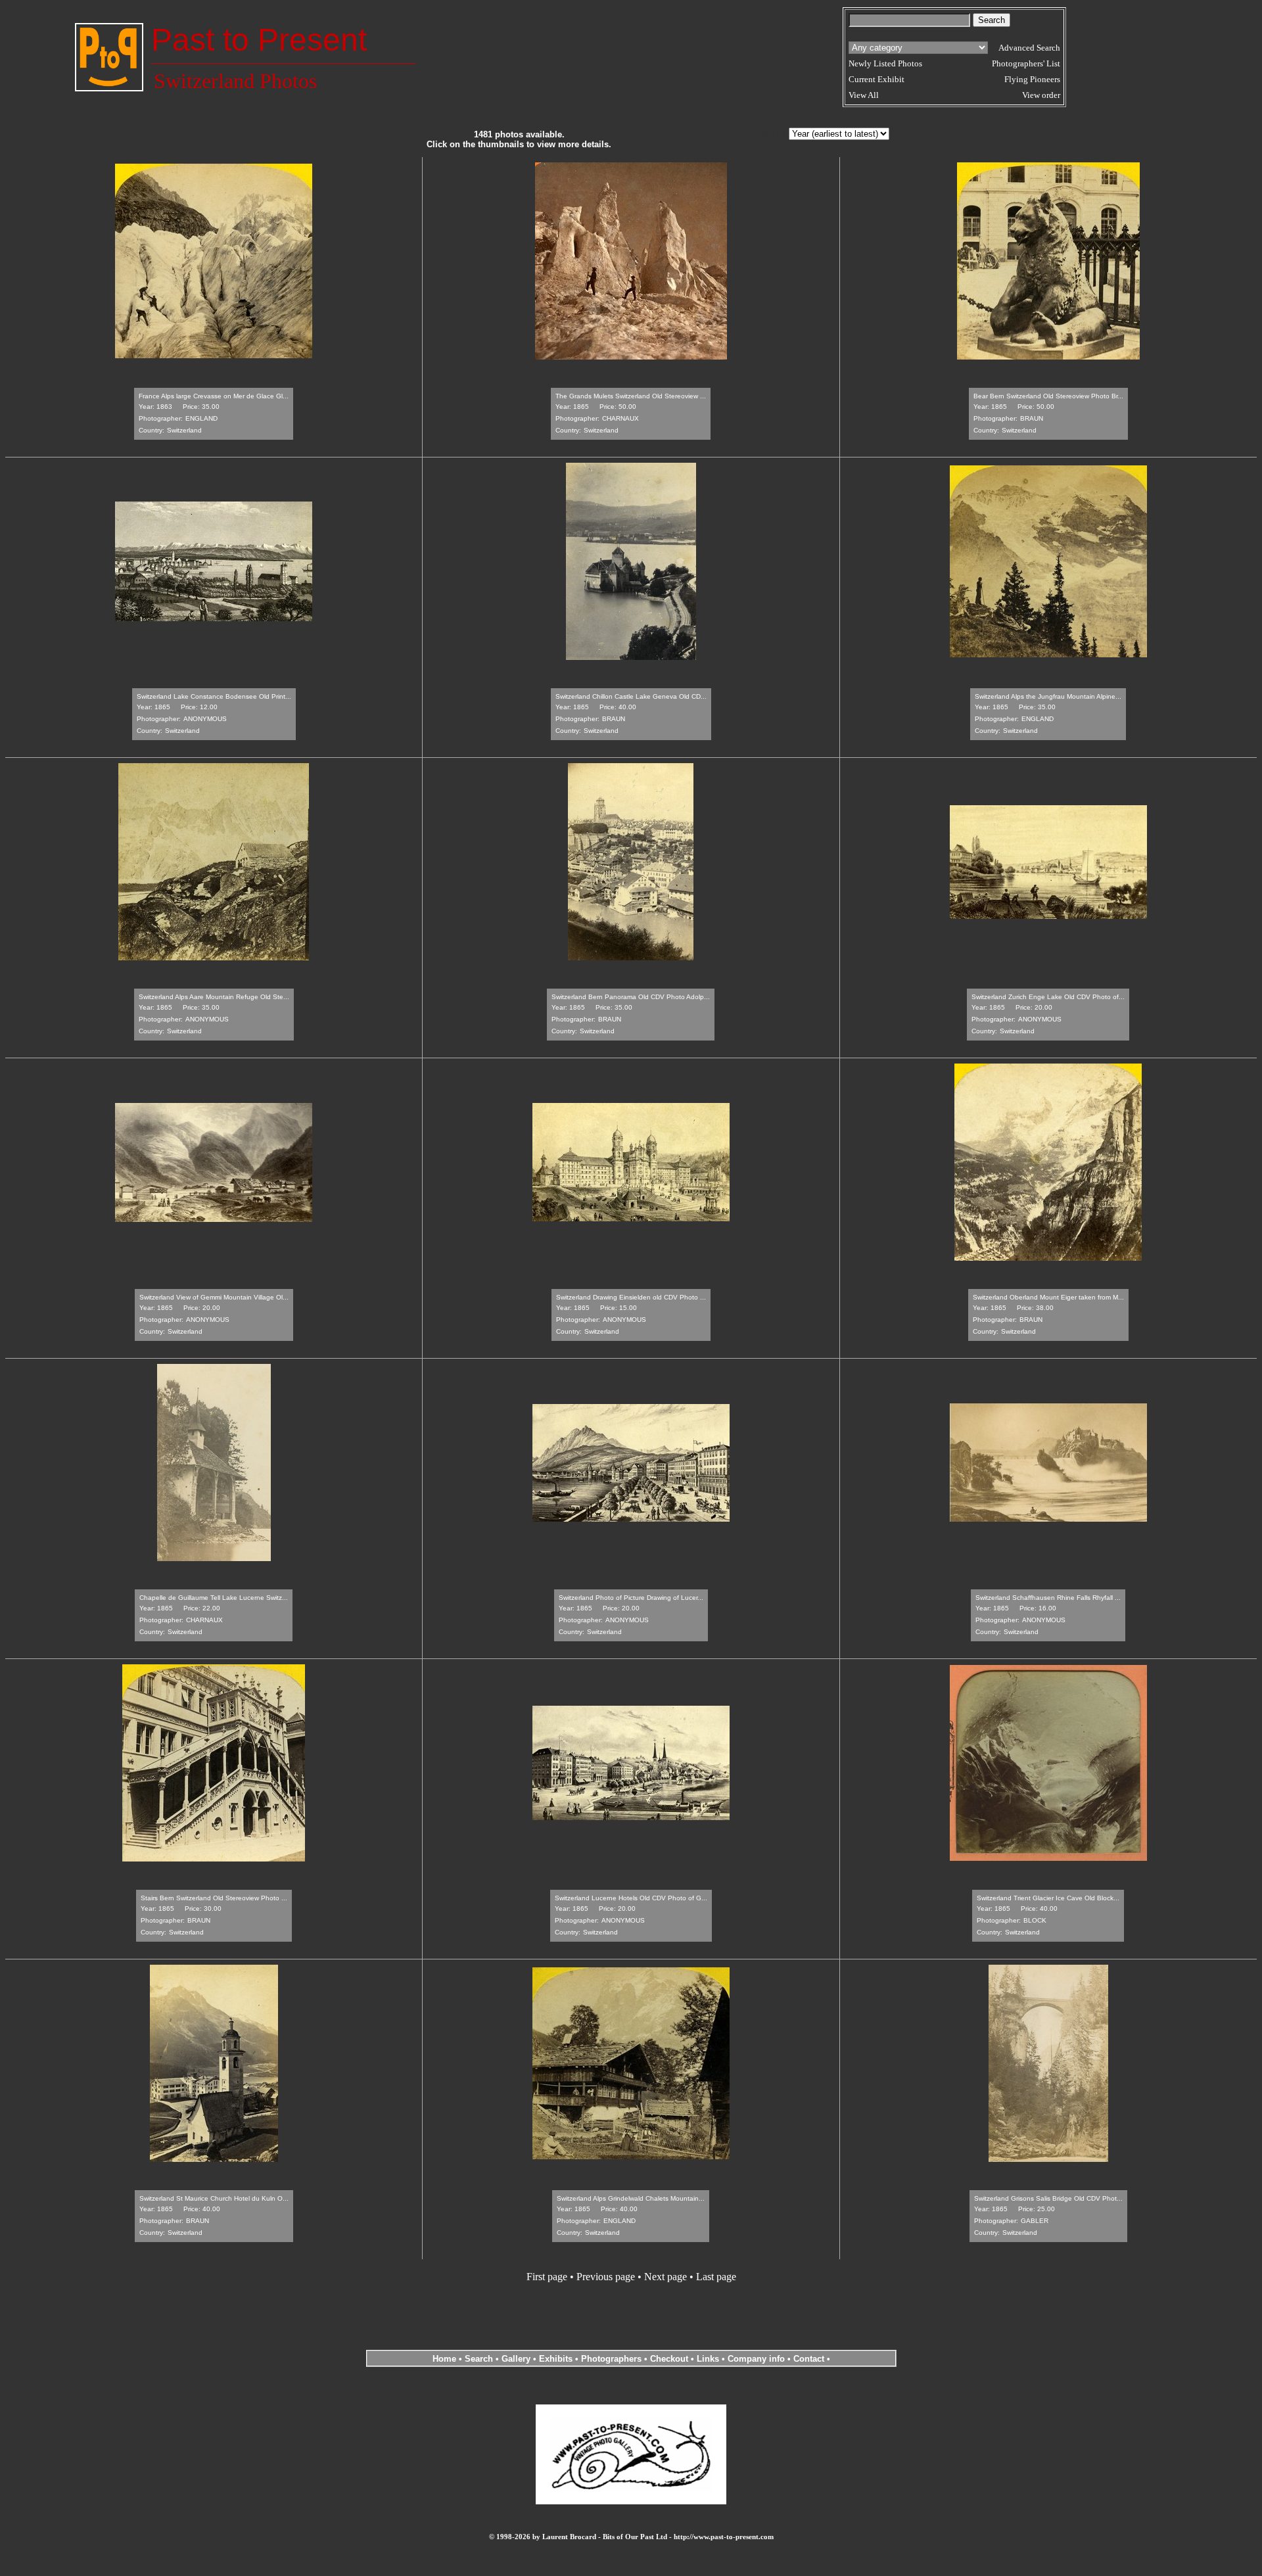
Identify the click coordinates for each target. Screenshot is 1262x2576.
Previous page (606, 2277)
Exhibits (556, 2359)
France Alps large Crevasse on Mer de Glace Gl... (214, 396)
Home (444, 2359)
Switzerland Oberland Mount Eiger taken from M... (1048, 1297)
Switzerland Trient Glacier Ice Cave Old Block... (1048, 1898)
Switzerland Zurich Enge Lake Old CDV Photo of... (1048, 997)
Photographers (611, 2359)
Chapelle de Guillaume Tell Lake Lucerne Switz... (214, 1598)
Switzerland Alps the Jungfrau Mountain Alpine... (1048, 696)
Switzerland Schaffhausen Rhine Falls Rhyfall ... (1048, 1598)
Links (708, 2359)
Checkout (669, 2359)
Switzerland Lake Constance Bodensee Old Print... (214, 696)
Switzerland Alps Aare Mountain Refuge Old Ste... (214, 997)
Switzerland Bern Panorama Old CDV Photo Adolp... (631, 997)
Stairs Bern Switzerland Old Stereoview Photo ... (214, 1898)
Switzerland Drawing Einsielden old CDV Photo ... (631, 1297)
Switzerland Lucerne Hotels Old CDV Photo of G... (631, 1898)
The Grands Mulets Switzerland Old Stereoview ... (631, 396)
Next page (666, 2277)
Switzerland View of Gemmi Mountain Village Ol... (214, 1297)
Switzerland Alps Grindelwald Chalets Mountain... (631, 2198)
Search (479, 2359)
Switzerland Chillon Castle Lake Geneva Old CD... (631, 696)
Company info (758, 2359)
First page (547, 2277)
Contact (809, 2359)
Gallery (516, 2359)
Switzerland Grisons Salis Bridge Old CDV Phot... (1048, 2198)
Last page (716, 2277)
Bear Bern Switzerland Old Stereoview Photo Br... (1048, 396)
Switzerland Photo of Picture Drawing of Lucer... (631, 1598)
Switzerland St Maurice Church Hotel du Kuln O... (214, 2198)
